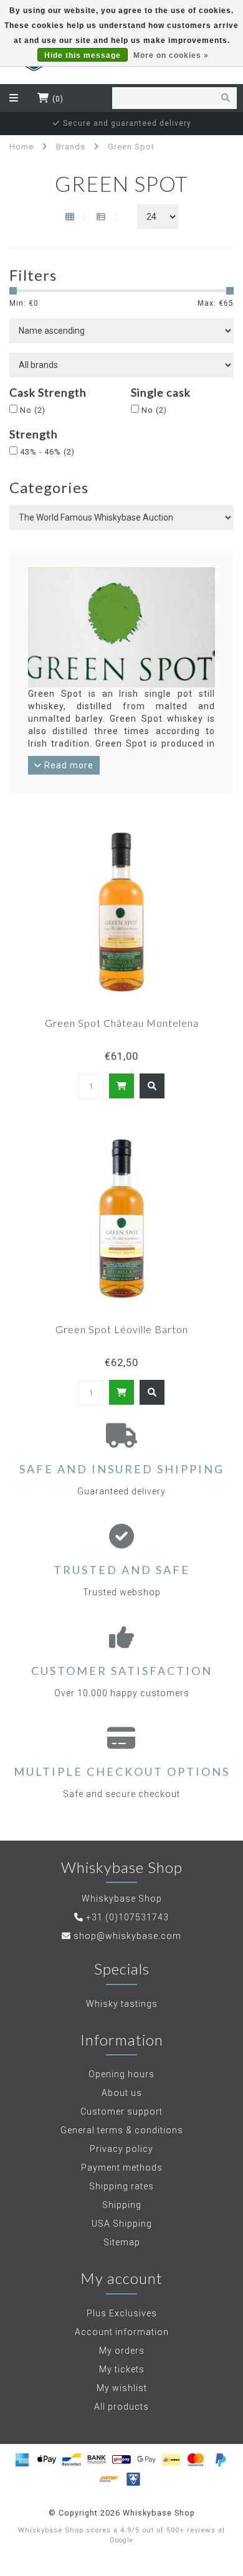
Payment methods (122, 2168)
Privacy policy (121, 2149)
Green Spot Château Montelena (122, 1023)
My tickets (122, 2369)
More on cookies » (171, 55)
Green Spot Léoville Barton (122, 1329)
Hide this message (83, 55)
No (33, 410)
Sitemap (122, 2242)
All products (121, 2407)
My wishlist (122, 2388)
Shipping (122, 2205)
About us (122, 2093)
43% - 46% (47, 452)
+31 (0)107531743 (127, 1917)
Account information (122, 2332)
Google (121, 2540)
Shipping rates (121, 2186)
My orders (122, 2351)
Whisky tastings (122, 2004)
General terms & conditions (122, 2130)
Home (21, 147)
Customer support (121, 2111)
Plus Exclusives (122, 2313)
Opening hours (121, 2074)
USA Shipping (122, 2224)
